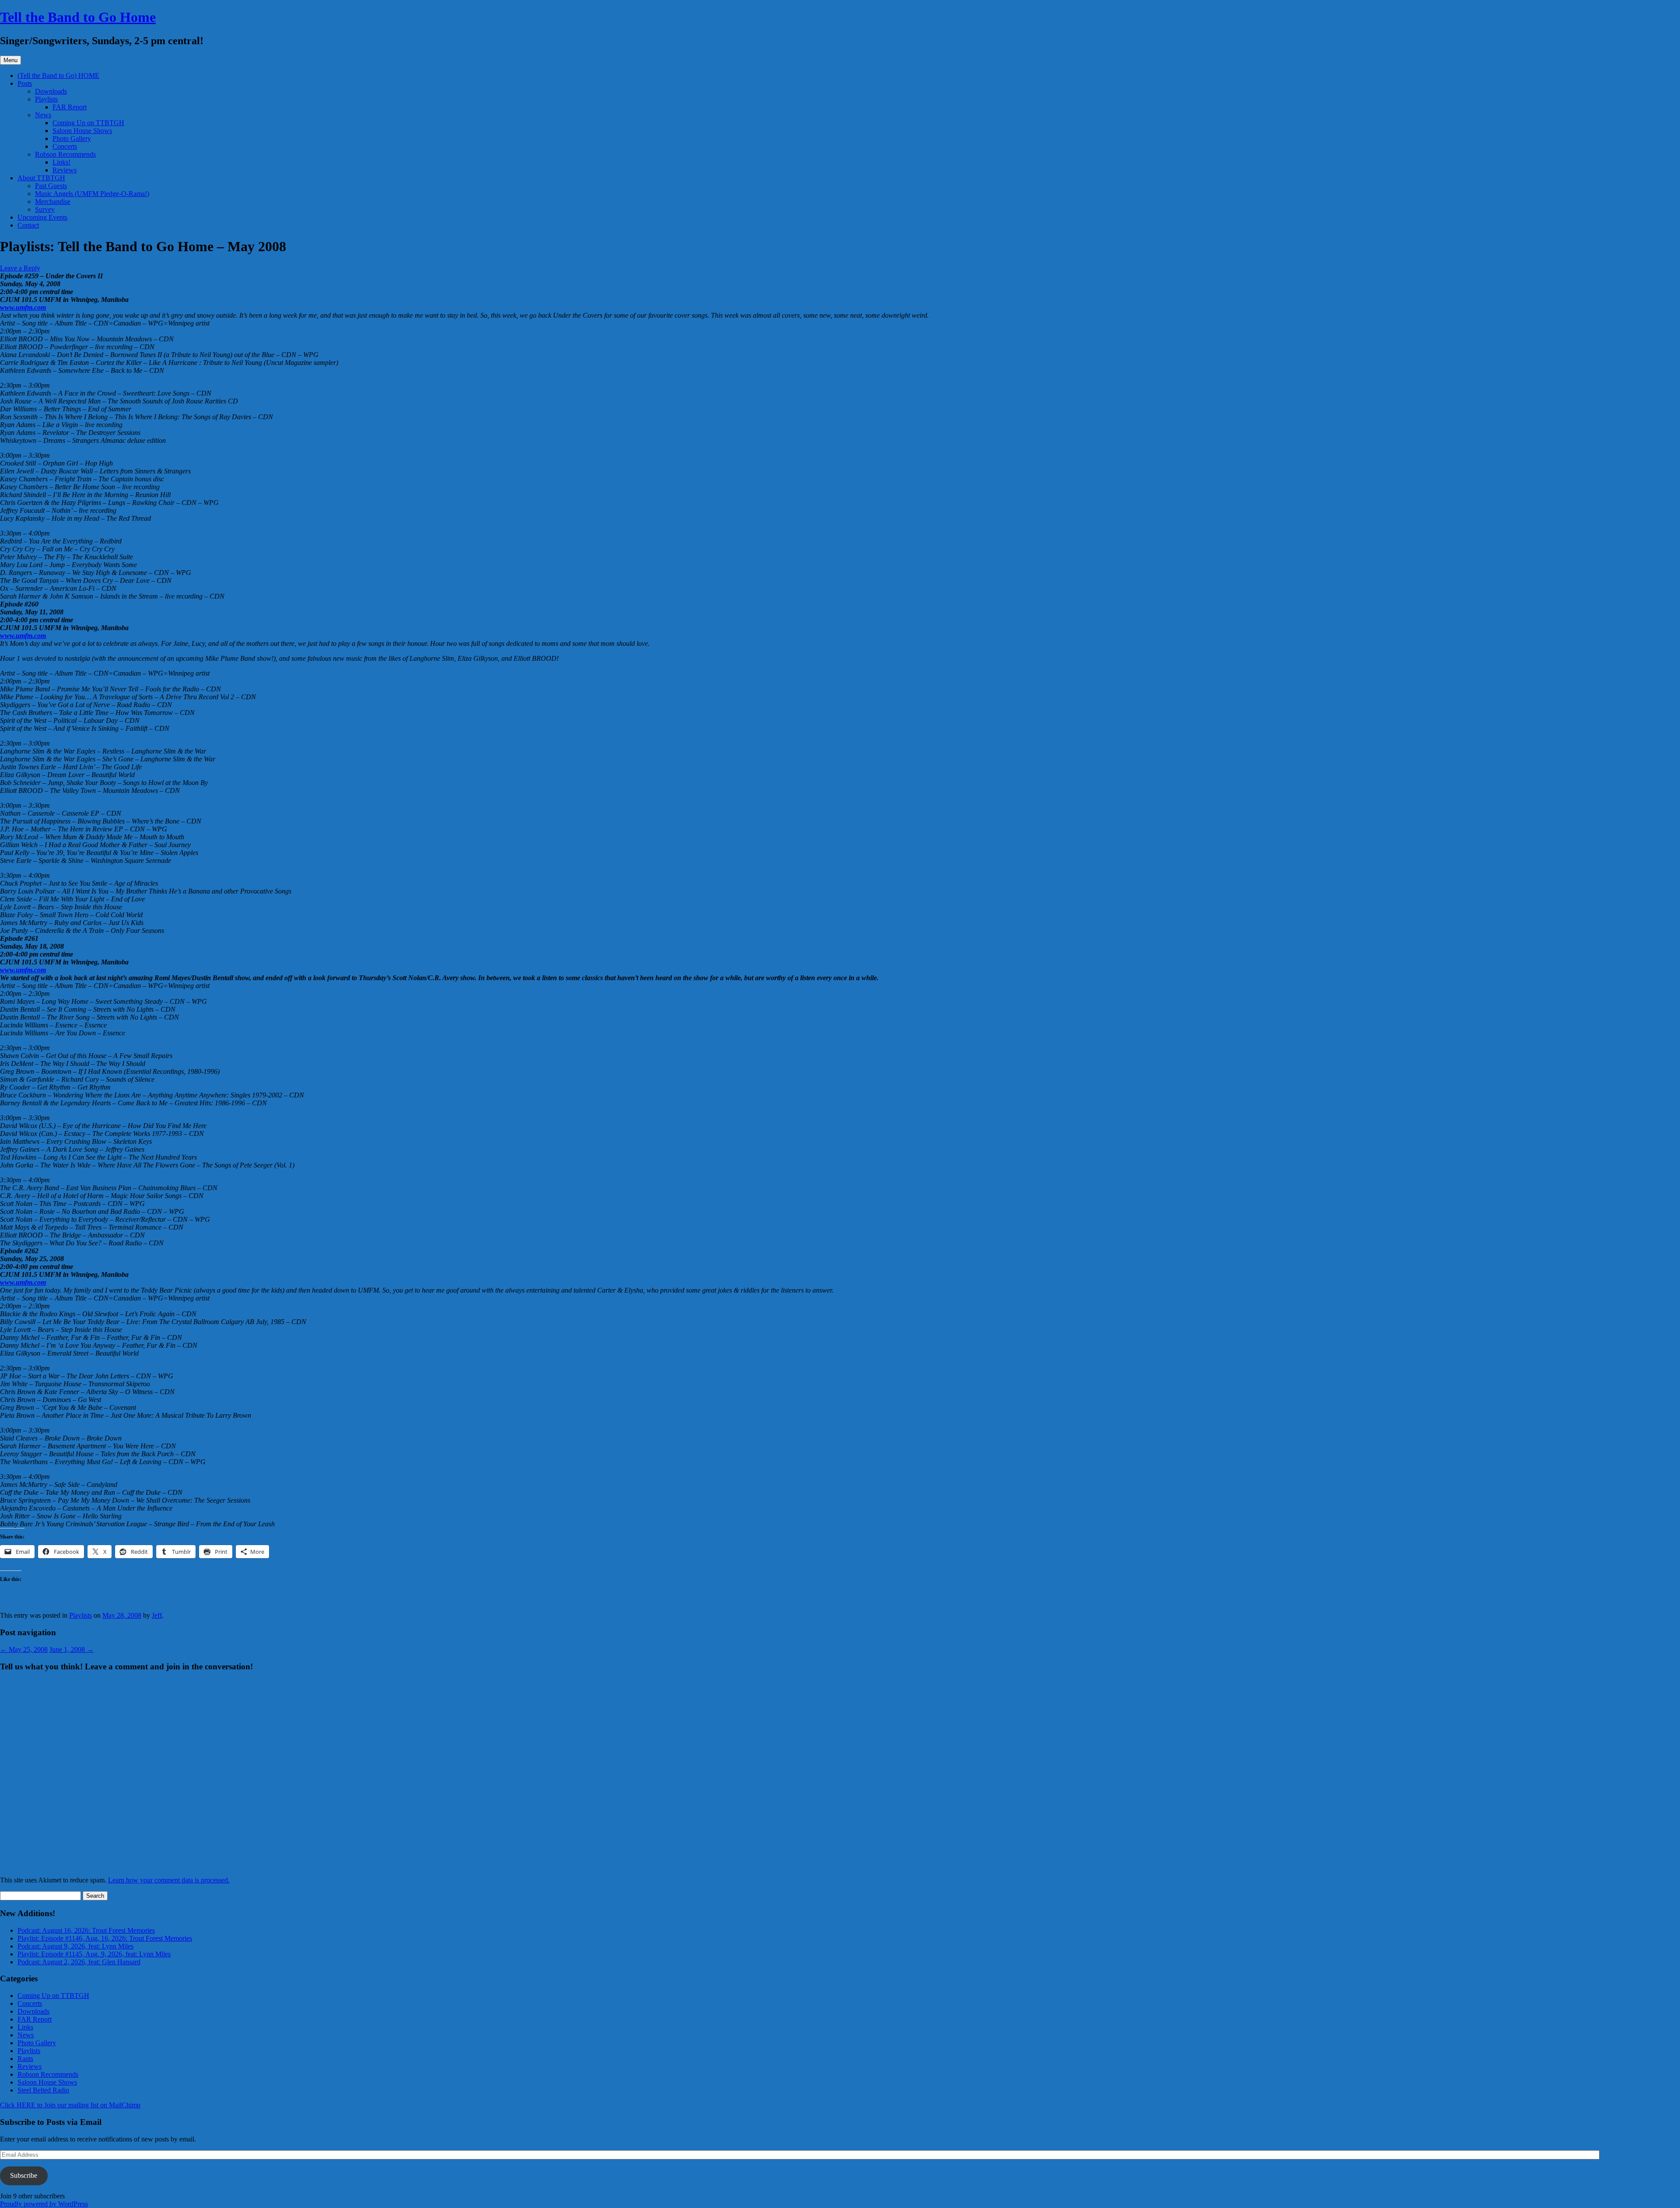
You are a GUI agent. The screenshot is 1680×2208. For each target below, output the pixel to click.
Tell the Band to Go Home (78, 17)
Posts (25, 83)
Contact (28, 225)
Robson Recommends (65, 154)
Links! (61, 162)
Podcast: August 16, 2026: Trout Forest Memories (86, 1930)
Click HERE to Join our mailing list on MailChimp (70, 2105)
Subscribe (24, 2175)
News (43, 115)
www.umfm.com (23, 307)
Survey (45, 209)
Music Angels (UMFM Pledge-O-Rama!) (92, 194)
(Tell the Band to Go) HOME (58, 75)
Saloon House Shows (82, 131)
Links (25, 2027)
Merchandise (53, 202)
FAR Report (70, 107)
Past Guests (51, 186)
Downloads (51, 91)
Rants (25, 2059)
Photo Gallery (72, 138)
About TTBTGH (41, 178)
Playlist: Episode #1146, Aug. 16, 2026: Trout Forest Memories (105, 1938)
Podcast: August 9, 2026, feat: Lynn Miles (75, 1946)
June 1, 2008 (72, 1649)
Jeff (157, 1615)
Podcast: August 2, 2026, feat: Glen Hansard (79, 1962)
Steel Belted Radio (43, 2090)
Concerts (65, 146)
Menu (10, 60)
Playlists (46, 99)
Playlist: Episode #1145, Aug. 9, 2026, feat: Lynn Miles (94, 1954)
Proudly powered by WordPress (44, 2204)
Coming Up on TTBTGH (88, 123)
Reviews (65, 170)
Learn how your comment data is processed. (169, 1880)
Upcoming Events (42, 217)
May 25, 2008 (24, 1649)
